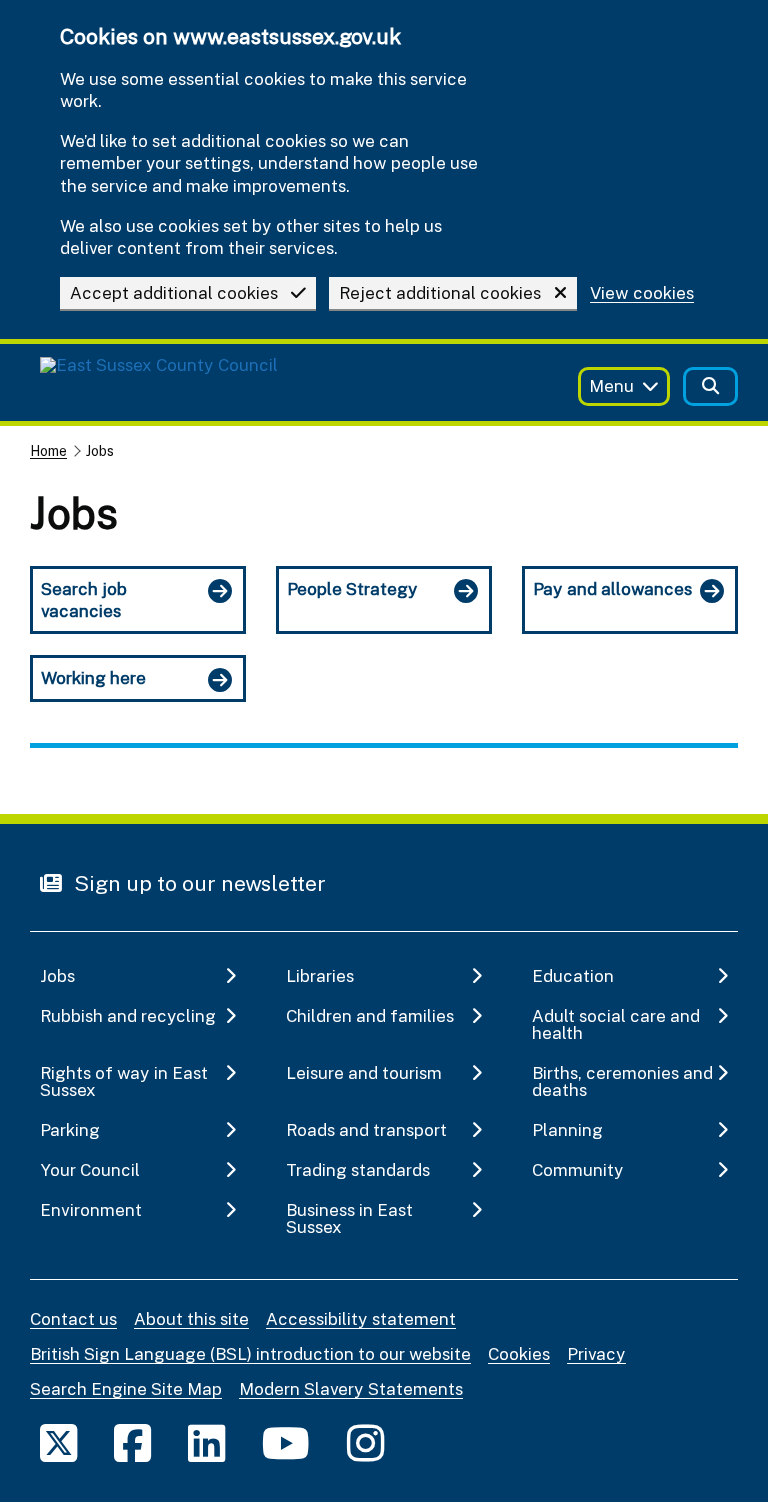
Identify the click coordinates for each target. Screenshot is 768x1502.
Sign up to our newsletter (197, 883)
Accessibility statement (361, 1318)
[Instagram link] (365, 1442)
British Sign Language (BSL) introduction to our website (250, 1353)
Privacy (596, 1353)
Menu (611, 385)
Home (48, 450)
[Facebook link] (132, 1442)
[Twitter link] (58, 1442)
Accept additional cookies (174, 292)
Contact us (73, 1318)
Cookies (519, 1353)
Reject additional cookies (440, 292)
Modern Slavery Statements (351, 1388)
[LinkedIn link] (206, 1442)
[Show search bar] (710, 386)
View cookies (642, 293)
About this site (191, 1318)
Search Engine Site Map (126, 1388)
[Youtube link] (286, 1442)
